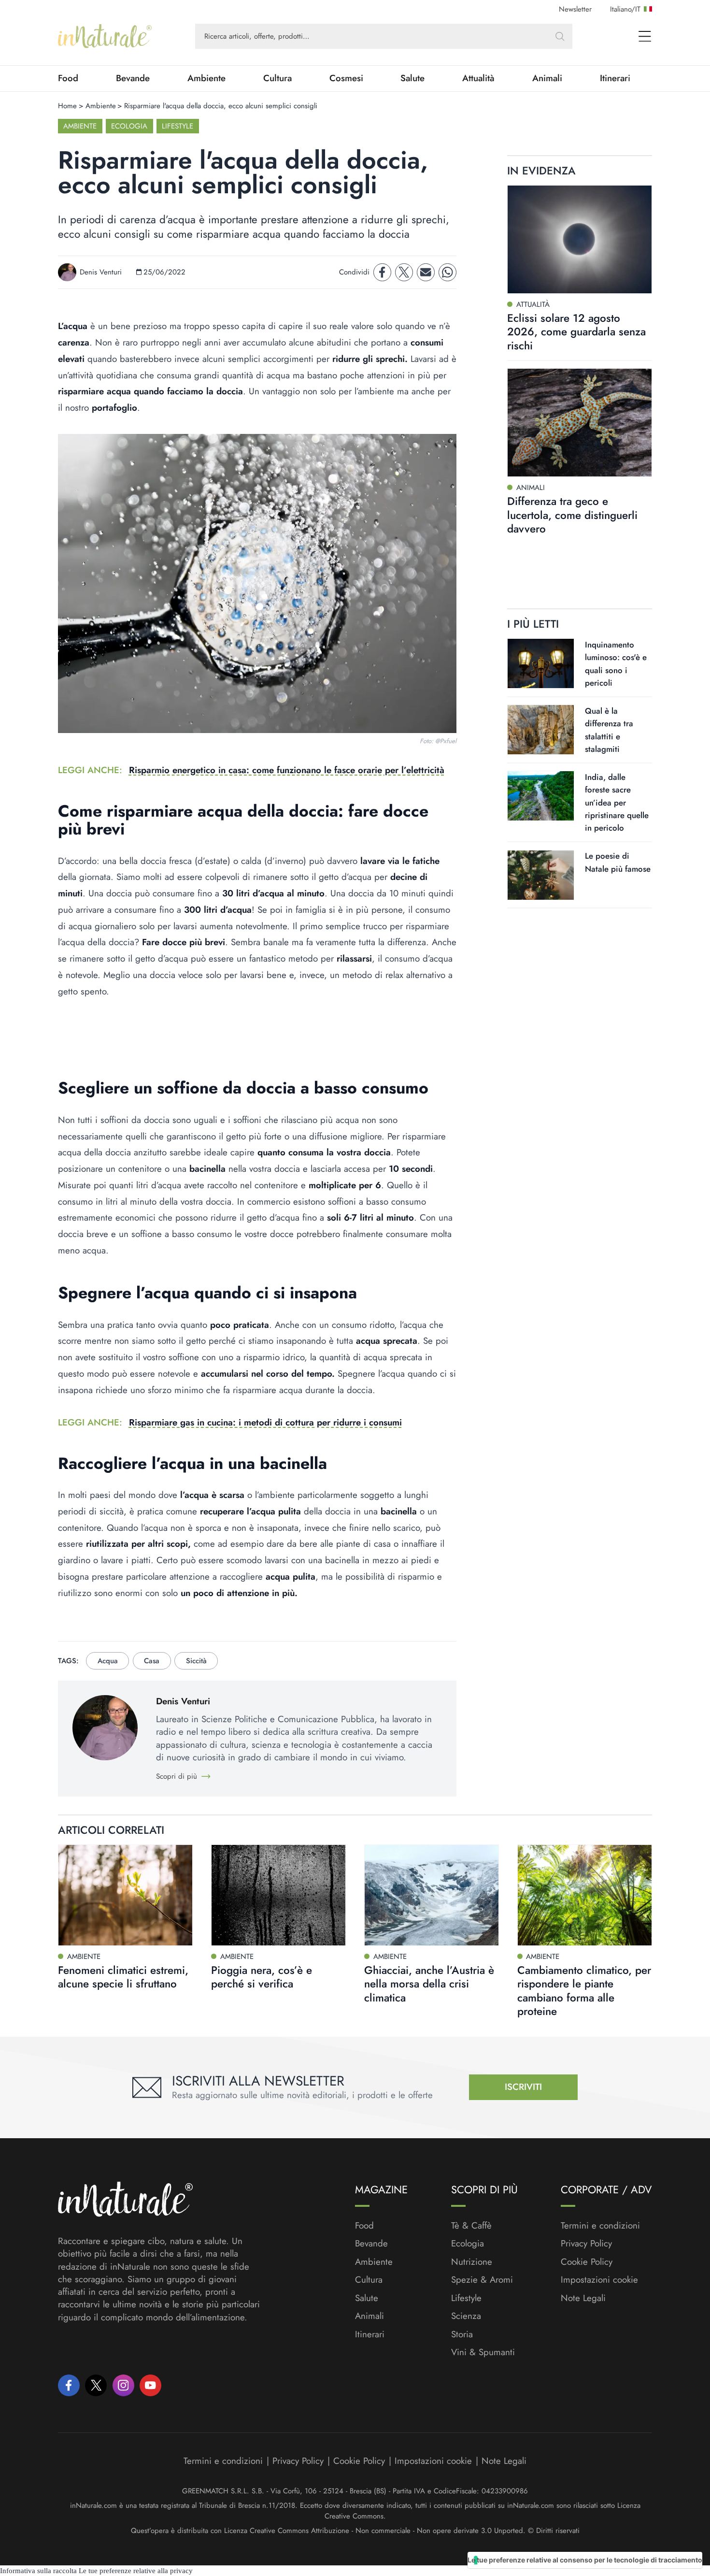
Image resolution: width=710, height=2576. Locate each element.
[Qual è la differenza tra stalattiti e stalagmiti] (541, 730)
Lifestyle (177, 126)
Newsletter (575, 9)
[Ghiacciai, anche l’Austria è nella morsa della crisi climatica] (432, 1895)
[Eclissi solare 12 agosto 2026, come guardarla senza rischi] (580, 239)
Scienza (466, 2316)
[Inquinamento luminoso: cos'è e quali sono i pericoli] (541, 663)
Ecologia (129, 126)
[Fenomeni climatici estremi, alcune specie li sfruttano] (125, 1895)
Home (67, 106)
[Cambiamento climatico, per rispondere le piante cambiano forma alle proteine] (585, 1895)
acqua (108, 1661)
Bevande (133, 78)
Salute (412, 78)
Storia (462, 2334)
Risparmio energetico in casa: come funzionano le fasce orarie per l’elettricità (287, 770)
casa (152, 1661)
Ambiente (206, 78)
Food (68, 78)
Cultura (277, 78)
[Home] (105, 36)
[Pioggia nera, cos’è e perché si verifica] (278, 1895)
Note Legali (583, 2298)
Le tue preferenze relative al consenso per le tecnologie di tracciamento (585, 2560)
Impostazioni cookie (599, 2280)
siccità (196, 1661)
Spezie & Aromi (482, 2280)
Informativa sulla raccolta (38, 2571)
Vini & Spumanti (483, 2352)
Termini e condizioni (600, 2226)
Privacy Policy (586, 2243)
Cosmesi (346, 78)
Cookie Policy (587, 2262)
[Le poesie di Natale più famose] (541, 875)
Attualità (478, 78)
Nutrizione (472, 2262)
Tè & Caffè (471, 2226)
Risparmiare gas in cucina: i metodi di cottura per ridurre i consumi (265, 1422)
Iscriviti (523, 2087)
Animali (547, 78)
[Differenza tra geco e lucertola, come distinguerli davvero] (580, 423)
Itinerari (615, 78)
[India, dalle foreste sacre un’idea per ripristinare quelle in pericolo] (541, 796)
